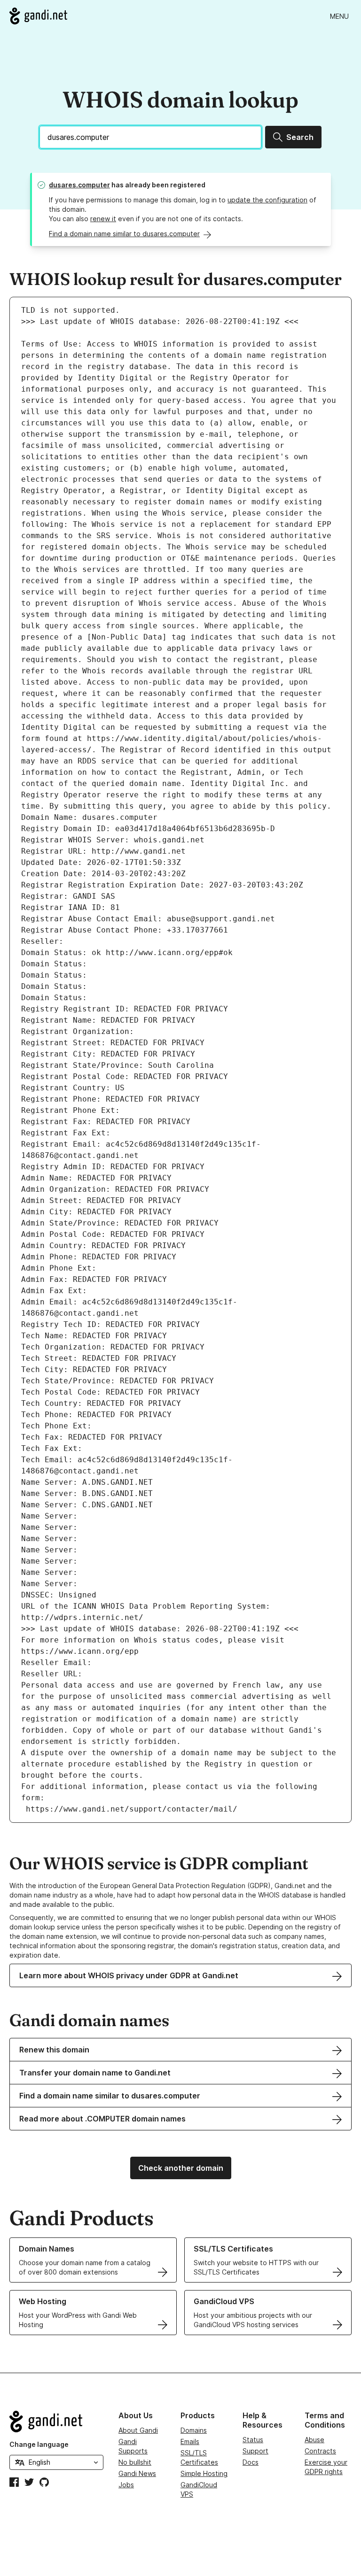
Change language (39, 2444)
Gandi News (137, 2473)
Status (253, 2440)
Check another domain (181, 2168)
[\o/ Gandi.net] (56, 2422)
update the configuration (267, 200)
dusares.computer (79, 185)
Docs (251, 2462)
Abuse (314, 2440)
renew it (103, 219)
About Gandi (138, 2430)
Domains (194, 2430)
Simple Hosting (204, 2473)
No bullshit (135, 2462)
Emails (190, 2441)
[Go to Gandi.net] (38, 16)
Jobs (126, 2485)
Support (255, 2451)
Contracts (320, 2451)
